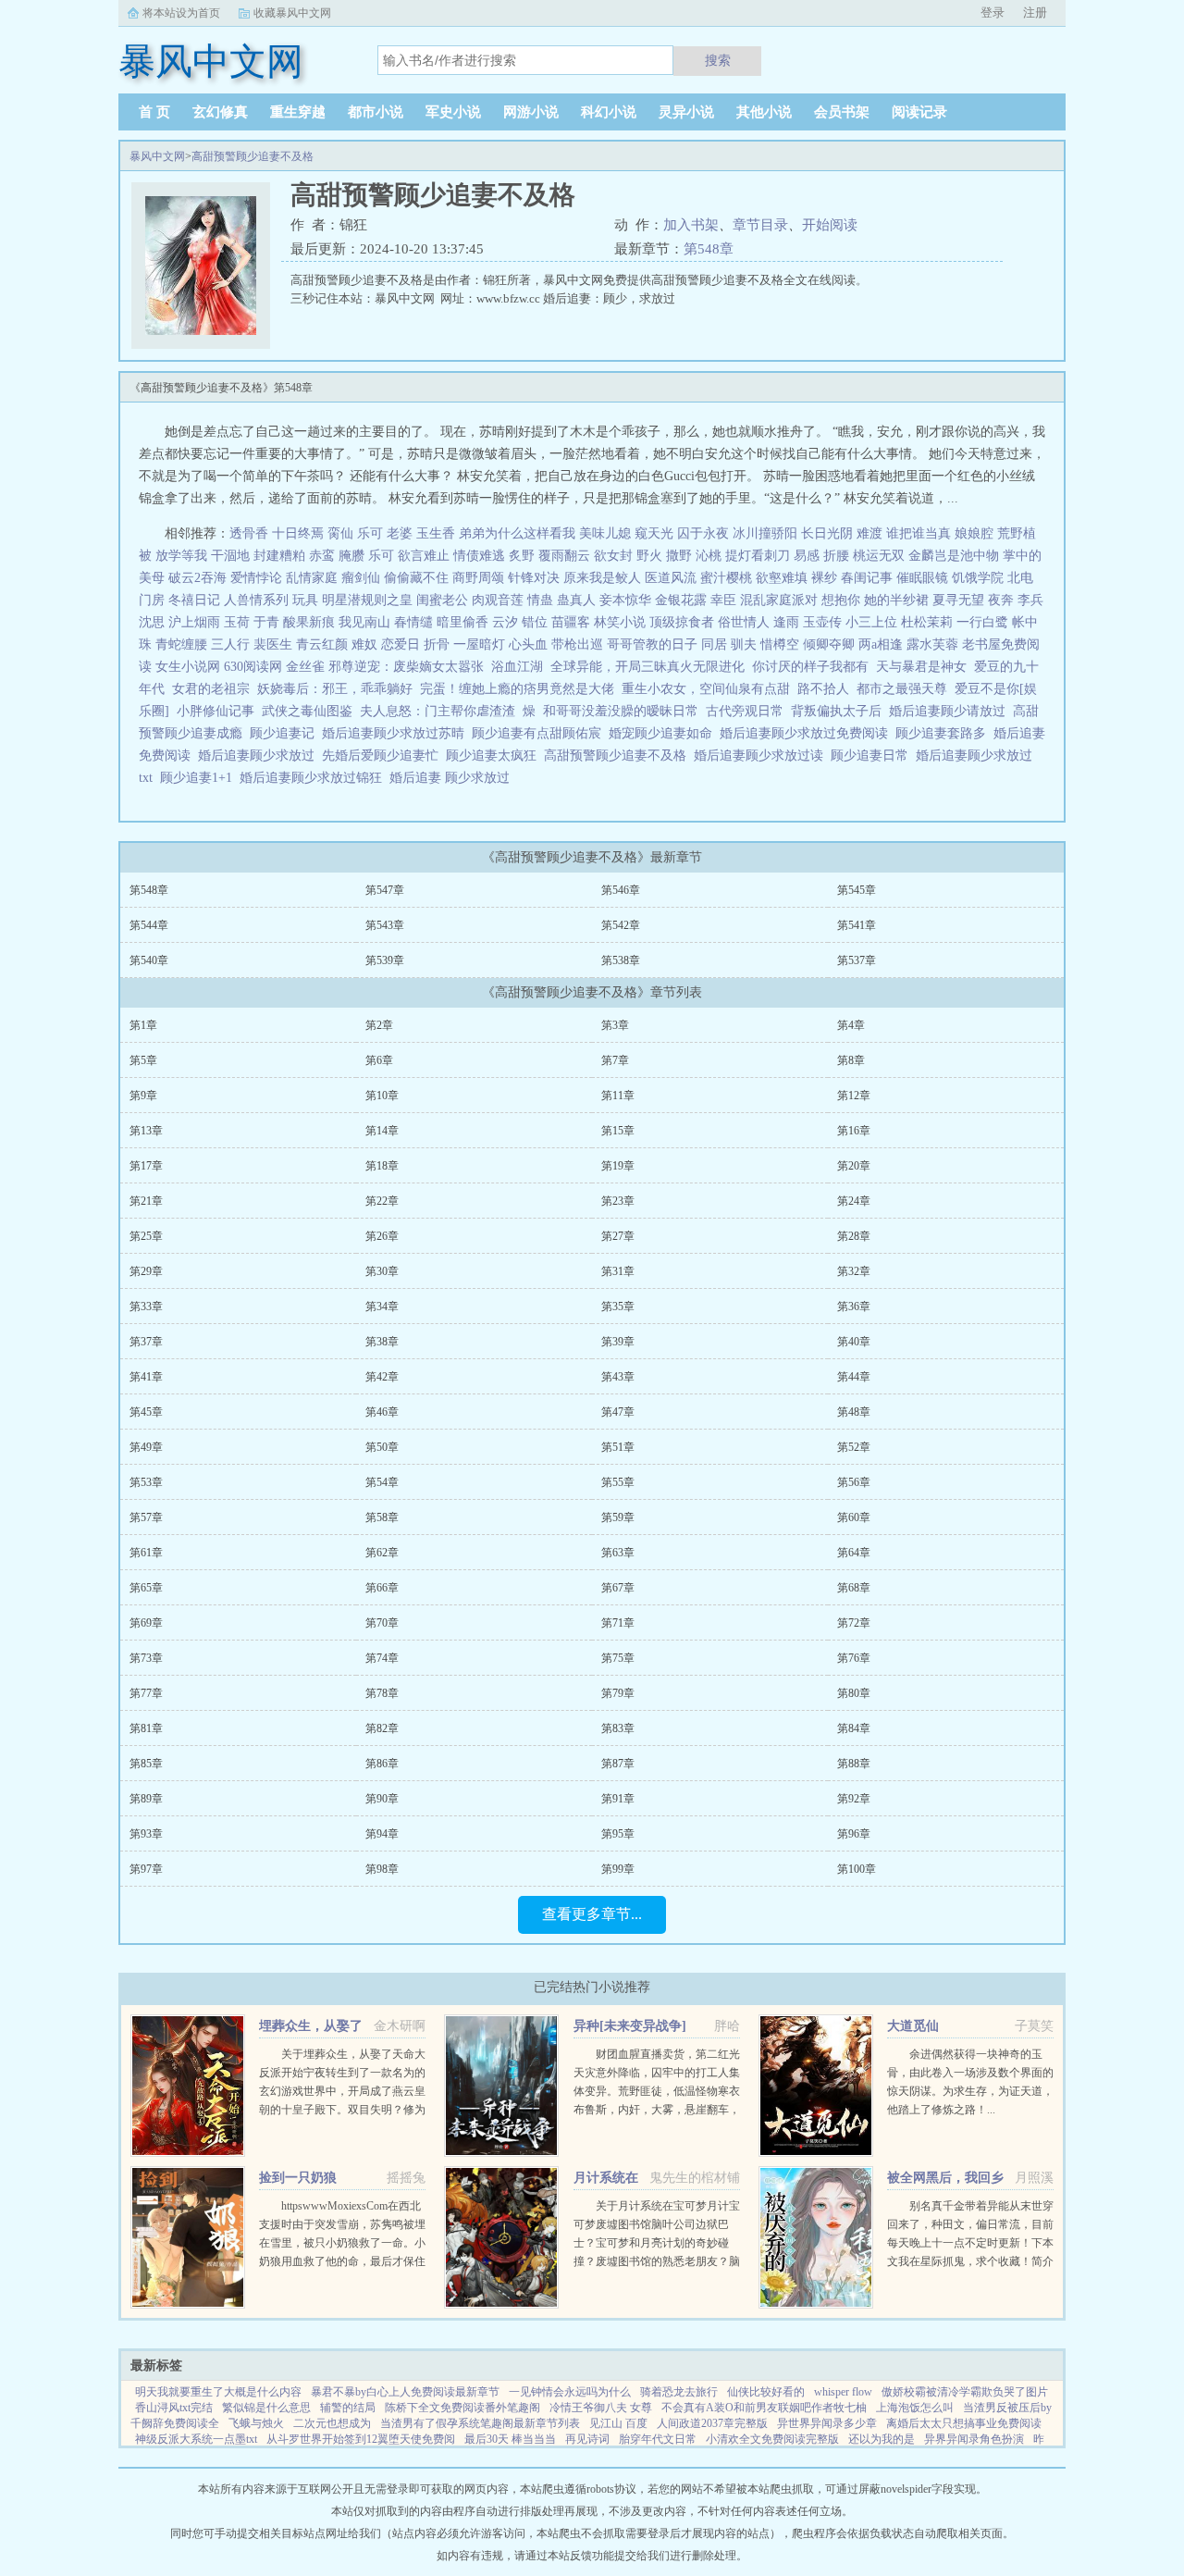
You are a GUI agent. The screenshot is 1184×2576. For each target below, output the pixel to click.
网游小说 (531, 112)
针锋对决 (534, 578)
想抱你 (841, 600)
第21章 (146, 1201)
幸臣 (723, 600)
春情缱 (413, 622)
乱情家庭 (312, 578)
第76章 (854, 1658)
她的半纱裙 (896, 600)
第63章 (618, 1553)
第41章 (146, 1377)
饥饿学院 (978, 578)
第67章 (618, 1588)
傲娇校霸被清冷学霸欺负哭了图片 (965, 2392)
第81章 (146, 1728)
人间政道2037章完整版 (712, 2423)
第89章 (146, 1799)
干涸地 (230, 556)
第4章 (851, 1025)
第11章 (618, 1096)
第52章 (854, 1447)
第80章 (854, 1693)
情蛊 (540, 600)
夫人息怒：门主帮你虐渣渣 (438, 711)
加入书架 (691, 225)
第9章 (143, 1096)
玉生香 (436, 533)
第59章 (618, 1517)
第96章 (854, 1834)
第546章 (621, 890)
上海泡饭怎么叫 (915, 2408)
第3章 (615, 1025)
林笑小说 (620, 622)
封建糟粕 (279, 556)
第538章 (621, 960)
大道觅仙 (913, 2026)
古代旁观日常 (745, 711)
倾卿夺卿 (829, 644)
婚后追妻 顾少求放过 (453, 778)
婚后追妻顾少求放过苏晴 (397, 733)
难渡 (869, 533)
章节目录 (760, 225)
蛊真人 (576, 600)
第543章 (385, 925)
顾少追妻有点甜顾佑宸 (540, 733)
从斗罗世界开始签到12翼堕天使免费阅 (361, 2439)
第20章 (854, 1166)
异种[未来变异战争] (630, 2026)
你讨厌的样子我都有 (810, 667)
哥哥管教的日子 (652, 644)
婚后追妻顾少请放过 (951, 711)
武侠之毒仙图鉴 (307, 711)
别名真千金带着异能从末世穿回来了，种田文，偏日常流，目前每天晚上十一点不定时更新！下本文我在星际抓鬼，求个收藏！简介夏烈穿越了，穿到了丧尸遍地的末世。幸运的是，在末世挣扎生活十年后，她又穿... (970, 2261)
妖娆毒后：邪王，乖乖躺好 (335, 689)
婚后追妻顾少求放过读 (762, 755)
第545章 (857, 890)
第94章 (382, 1834)
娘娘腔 (974, 533)
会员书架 (842, 112)
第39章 (618, 1342)
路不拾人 (823, 689)
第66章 (382, 1588)
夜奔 (1001, 600)
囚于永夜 (703, 533)
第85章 (146, 1764)
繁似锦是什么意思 (266, 2408)
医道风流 (671, 578)
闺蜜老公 (442, 600)
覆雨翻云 (564, 556)
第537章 (857, 960)
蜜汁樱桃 (726, 578)
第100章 (857, 1869)
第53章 (146, 1482)
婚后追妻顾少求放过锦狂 (314, 778)
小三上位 (871, 622)
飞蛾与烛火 (256, 2423)
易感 (807, 556)
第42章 (382, 1377)
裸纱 (824, 578)
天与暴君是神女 (921, 667)
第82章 (382, 1728)
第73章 (146, 1658)
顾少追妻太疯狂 (495, 755)
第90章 (382, 1799)
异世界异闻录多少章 (827, 2423)
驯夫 (744, 644)
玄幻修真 (220, 112)
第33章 (146, 1307)
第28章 (854, 1236)
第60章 (854, 1517)
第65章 (146, 1588)
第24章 (854, 1201)
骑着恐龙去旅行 (679, 2392)
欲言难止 (424, 556)
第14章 (382, 1131)
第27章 (618, 1236)
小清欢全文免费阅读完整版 (772, 2439)
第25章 (146, 1236)
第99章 (618, 1869)
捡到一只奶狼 (298, 2178)
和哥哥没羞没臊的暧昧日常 (621, 711)
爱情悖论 (256, 578)
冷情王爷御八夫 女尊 (601, 2408)
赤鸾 (322, 556)
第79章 (618, 1693)
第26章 (382, 1236)
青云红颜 (322, 644)
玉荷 (237, 622)
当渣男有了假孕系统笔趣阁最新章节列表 (480, 2423)
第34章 (382, 1307)
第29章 (146, 1271)
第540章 (149, 960)
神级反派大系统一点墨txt (196, 2439)
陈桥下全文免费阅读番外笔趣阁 (462, 2408)
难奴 (364, 644)
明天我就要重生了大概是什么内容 (218, 2392)
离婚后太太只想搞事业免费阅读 (964, 2423)
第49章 (146, 1447)
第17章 (146, 1166)
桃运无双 (879, 556)
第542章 (621, 925)
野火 (649, 556)
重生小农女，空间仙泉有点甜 (706, 689)
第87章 (618, 1764)
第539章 (385, 960)
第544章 (149, 925)
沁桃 (709, 556)
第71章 (618, 1623)
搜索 (718, 60)
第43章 (618, 1377)
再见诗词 (587, 2439)
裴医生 (273, 644)
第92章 (854, 1799)
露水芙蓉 (932, 644)
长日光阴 (827, 533)
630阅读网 (253, 667)
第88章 (854, 1764)
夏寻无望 (958, 600)
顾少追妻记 (286, 733)
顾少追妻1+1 (200, 778)
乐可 (370, 533)
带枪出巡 (577, 644)
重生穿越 (298, 112)
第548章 (709, 249)
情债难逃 (479, 556)
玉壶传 (822, 622)
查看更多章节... (592, 1914)
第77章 (146, 1693)
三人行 (230, 644)
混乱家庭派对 (779, 600)
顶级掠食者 (682, 622)
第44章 (854, 1377)
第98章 (382, 1869)
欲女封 (613, 556)
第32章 (854, 1271)
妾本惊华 (625, 600)
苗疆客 (571, 622)
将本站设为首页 (181, 13)
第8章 (851, 1060)
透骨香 (249, 533)
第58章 (382, 1517)
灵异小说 (686, 112)
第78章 (382, 1693)
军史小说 (453, 112)
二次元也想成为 (332, 2423)
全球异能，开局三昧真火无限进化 (647, 667)
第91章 (618, 1799)
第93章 (146, 1834)
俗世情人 (744, 622)
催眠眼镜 (922, 578)
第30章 (382, 1271)
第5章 (143, 1060)
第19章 (618, 1166)
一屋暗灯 (479, 644)
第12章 (854, 1096)
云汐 (505, 622)
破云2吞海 (197, 578)
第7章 (615, 1060)
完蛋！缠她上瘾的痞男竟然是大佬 (517, 689)
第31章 (618, 1271)
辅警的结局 (348, 2408)
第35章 (618, 1307)
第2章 (379, 1025)
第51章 (618, 1447)
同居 (714, 644)
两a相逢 (881, 644)
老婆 (400, 533)
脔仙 (340, 533)
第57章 (146, 1517)
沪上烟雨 (194, 622)
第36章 (854, 1307)
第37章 (146, 1342)
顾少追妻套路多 (944, 733)
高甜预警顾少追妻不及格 (253, 156)
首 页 (154, 112)
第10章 (382, 1096)
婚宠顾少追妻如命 (664, 733)
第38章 (382, 1342)
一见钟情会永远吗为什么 (570, 2392)
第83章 (618, 1728)
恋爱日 (401, 644)
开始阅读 (830, 225)
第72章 (854, 1623)
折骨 (437, 644)
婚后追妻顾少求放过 (260, 755)
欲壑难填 (782, 578)
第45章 (146, 1412)
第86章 (382, 1764)
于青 (266, 622)
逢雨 (786, 622)
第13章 (146, 1131)
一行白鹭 (982, 622)
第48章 (854, 1412)
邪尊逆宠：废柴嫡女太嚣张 (406, 667)
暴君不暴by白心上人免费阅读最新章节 (405, 2392)
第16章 (854, 1131)
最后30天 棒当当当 (510, 2439)
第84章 (854, 1728)
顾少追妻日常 (873, 755)
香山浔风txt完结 (174, 2408)
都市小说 (376, 112)
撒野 (679, 556)
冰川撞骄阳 (765, 533)
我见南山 (364, 622)
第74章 (382, 1658)
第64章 (854, 1553)
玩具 (305, 600)
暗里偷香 (462, 622)
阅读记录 (919, 112)
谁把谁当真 (919, 533)
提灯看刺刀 (758, 556)
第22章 (382, 1201)
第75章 (618, 1658)
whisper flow (843, 2392)
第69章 (146, 1623)
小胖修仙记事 (216, 711)
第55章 (618, 1482)
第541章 (857, 925)
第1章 (143, 1025)
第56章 (854, 1482)
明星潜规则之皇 (367, 600)
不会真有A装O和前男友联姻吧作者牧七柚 (764, 2408)
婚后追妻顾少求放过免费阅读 (808, 733)
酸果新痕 (309, 622)
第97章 (146, 1869)
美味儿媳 (605, 533)
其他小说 (764, 112)
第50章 (382, 1447)
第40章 (854, 1342)
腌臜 (351, 556)
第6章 (379, 1060)
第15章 (618, 1131)
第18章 (382, 1166)
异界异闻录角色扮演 (974, 2439)
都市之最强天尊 (902, 689)
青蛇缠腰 (181, 644)
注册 (1035, 12)
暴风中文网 (157, 156)
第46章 (382, 1412)
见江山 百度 (618, 2423)
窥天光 (654, 533)
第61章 (146, 1553)
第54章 (382, 1482)
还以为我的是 (882, 2439)
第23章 (618, 1201)
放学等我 (181, 556)
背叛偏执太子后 (836, 711)
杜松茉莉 (927, 622)
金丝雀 (305, 667)
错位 (535, 622)
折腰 (836, 556)
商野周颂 (478, 578)
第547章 (385, 890)
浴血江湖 (517, 667)
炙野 (522, 556)
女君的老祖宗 (211, 689)
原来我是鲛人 (602, 578)
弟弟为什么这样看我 (517, 533)
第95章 (618, 1834)
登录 (993, 12)
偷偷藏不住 (416, 578)
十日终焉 (298, 533)
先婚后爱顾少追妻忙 (384, 755)
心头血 (528, 644)
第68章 (854, 1588)
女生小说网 (188, 667)
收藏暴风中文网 (292, 13)
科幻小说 (609, 112)
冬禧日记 (194, 600)
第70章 (382, 1623)
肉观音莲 (498, 600)
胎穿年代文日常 (658, 2439)
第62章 (382, 1553)
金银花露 (681, 600)
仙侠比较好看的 (766, 2392)
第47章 (618, 1412)
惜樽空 (780, 644)
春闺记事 (867, 578)
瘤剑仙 (361, 578)
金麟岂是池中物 (954, 556)
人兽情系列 (256, 600)
